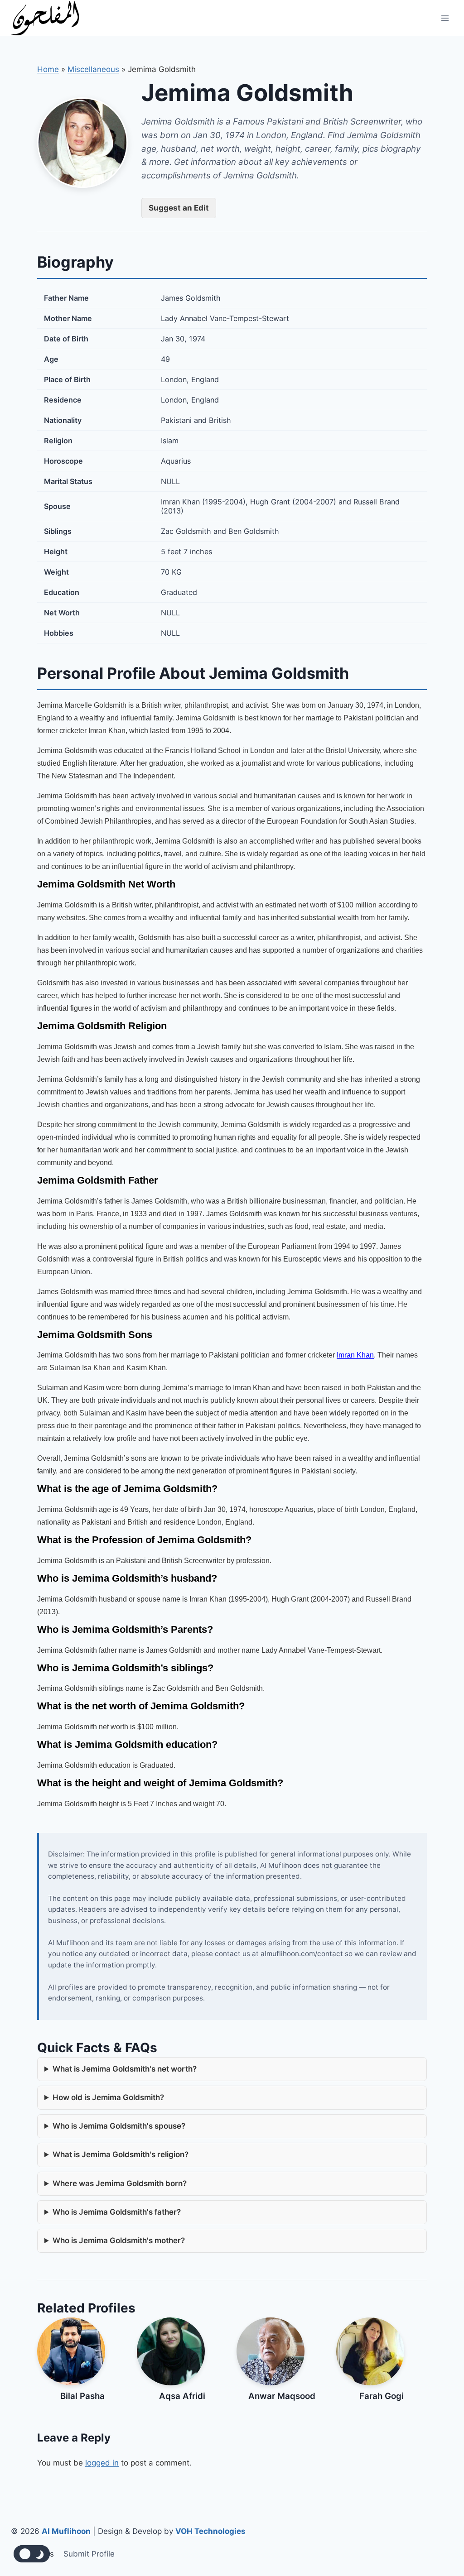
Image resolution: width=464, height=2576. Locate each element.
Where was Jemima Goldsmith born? (120, 2183)
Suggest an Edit (179, 208)
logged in (102, 2463)
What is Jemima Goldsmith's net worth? (125, 2069)
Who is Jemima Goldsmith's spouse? (119, 2126)
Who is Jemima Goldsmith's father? (117, 2212)
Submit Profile (89, 2554)
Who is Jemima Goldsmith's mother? (119, 2240)
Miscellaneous (93, 69)
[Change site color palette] (32, 2554)
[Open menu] (445, 18)
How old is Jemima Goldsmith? (108, 2097)
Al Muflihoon (66, 2531)
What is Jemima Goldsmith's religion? (121, 2154)
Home (48, 69)
